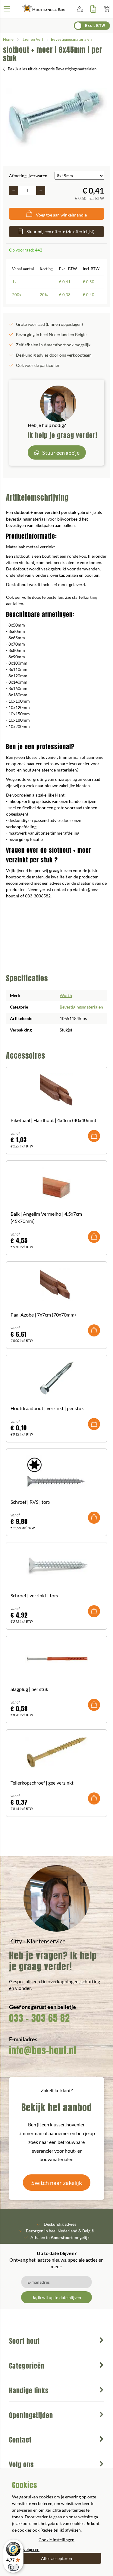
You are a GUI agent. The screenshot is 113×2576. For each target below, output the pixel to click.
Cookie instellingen (56, 2540)
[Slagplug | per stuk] (56, 1659)
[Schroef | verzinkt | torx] (56, 1565)
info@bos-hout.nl (43, 2050)
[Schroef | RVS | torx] (56, 1471)
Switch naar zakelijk (57, 2183)
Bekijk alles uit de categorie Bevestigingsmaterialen (52, 69)
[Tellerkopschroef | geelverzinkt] (56, 1752)
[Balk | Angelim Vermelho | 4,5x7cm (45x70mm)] (56, 1183)
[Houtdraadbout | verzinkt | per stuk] (56, 1378)
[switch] (13, 2567)
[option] (56, 117)
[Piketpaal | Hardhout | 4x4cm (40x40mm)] (56, 1090)
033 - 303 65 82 (39, 2018)
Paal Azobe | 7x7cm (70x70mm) (43, 1315)
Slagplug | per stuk (29, 1689)
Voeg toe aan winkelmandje (61, 215)
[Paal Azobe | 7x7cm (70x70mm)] (56, 1284)
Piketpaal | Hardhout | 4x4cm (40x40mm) (53, 1120)
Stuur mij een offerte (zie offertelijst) (60, 231)
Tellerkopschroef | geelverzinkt (42, 1783)
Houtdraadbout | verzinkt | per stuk (47, 1408)
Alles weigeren (26, 2549)
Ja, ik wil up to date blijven (57, 2297)
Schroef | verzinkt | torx (35, 1595)
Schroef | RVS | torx (30, 1502)
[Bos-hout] (44, 9)
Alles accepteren (56, 2558)
